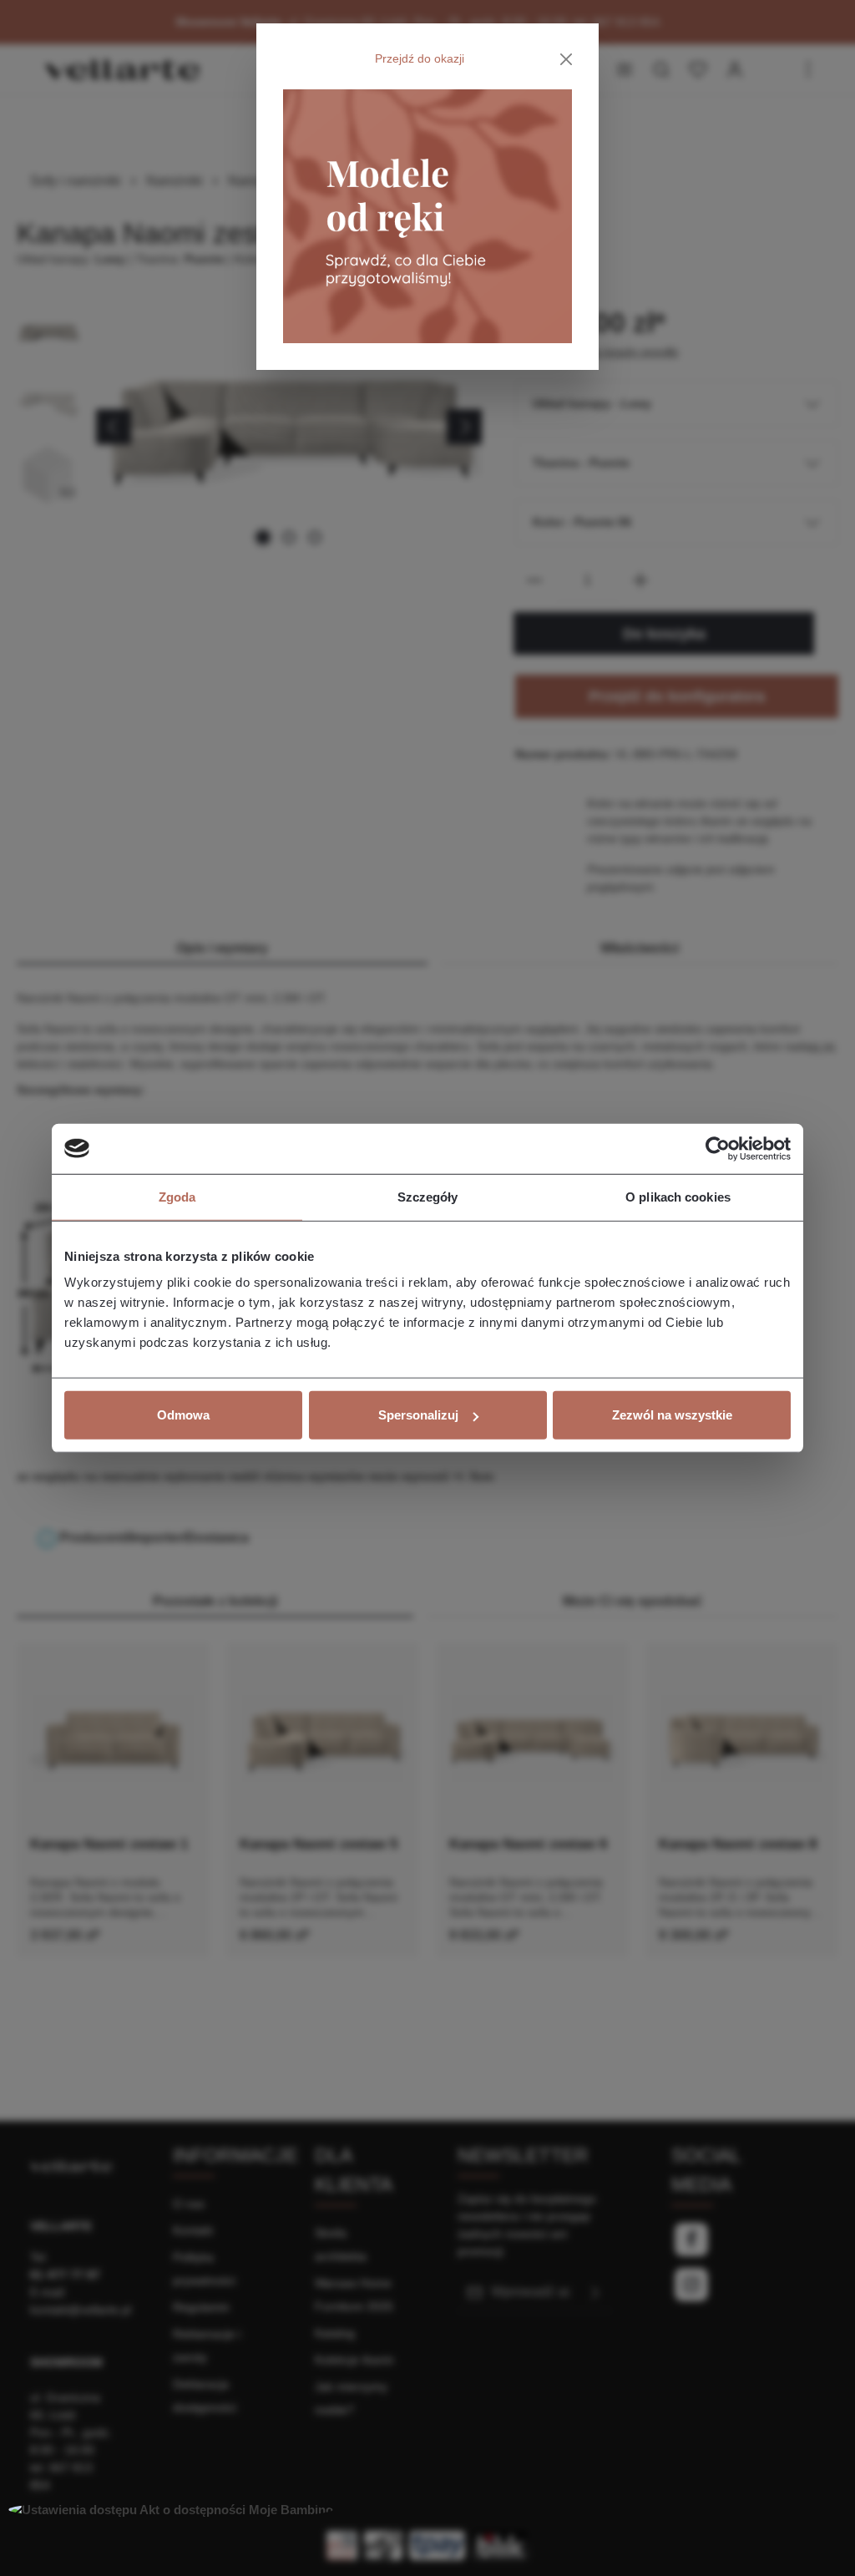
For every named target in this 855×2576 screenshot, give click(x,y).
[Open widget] (171, 2510)
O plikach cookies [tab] (678, 1196)
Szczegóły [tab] (428, 1196)
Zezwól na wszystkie (672, 1415)
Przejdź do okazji (420, 58)
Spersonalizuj (418, 1415)
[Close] (567, 59)
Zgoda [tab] (177, 1196)
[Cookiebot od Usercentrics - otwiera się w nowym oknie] (718, 1148)
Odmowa (183, 1415)
